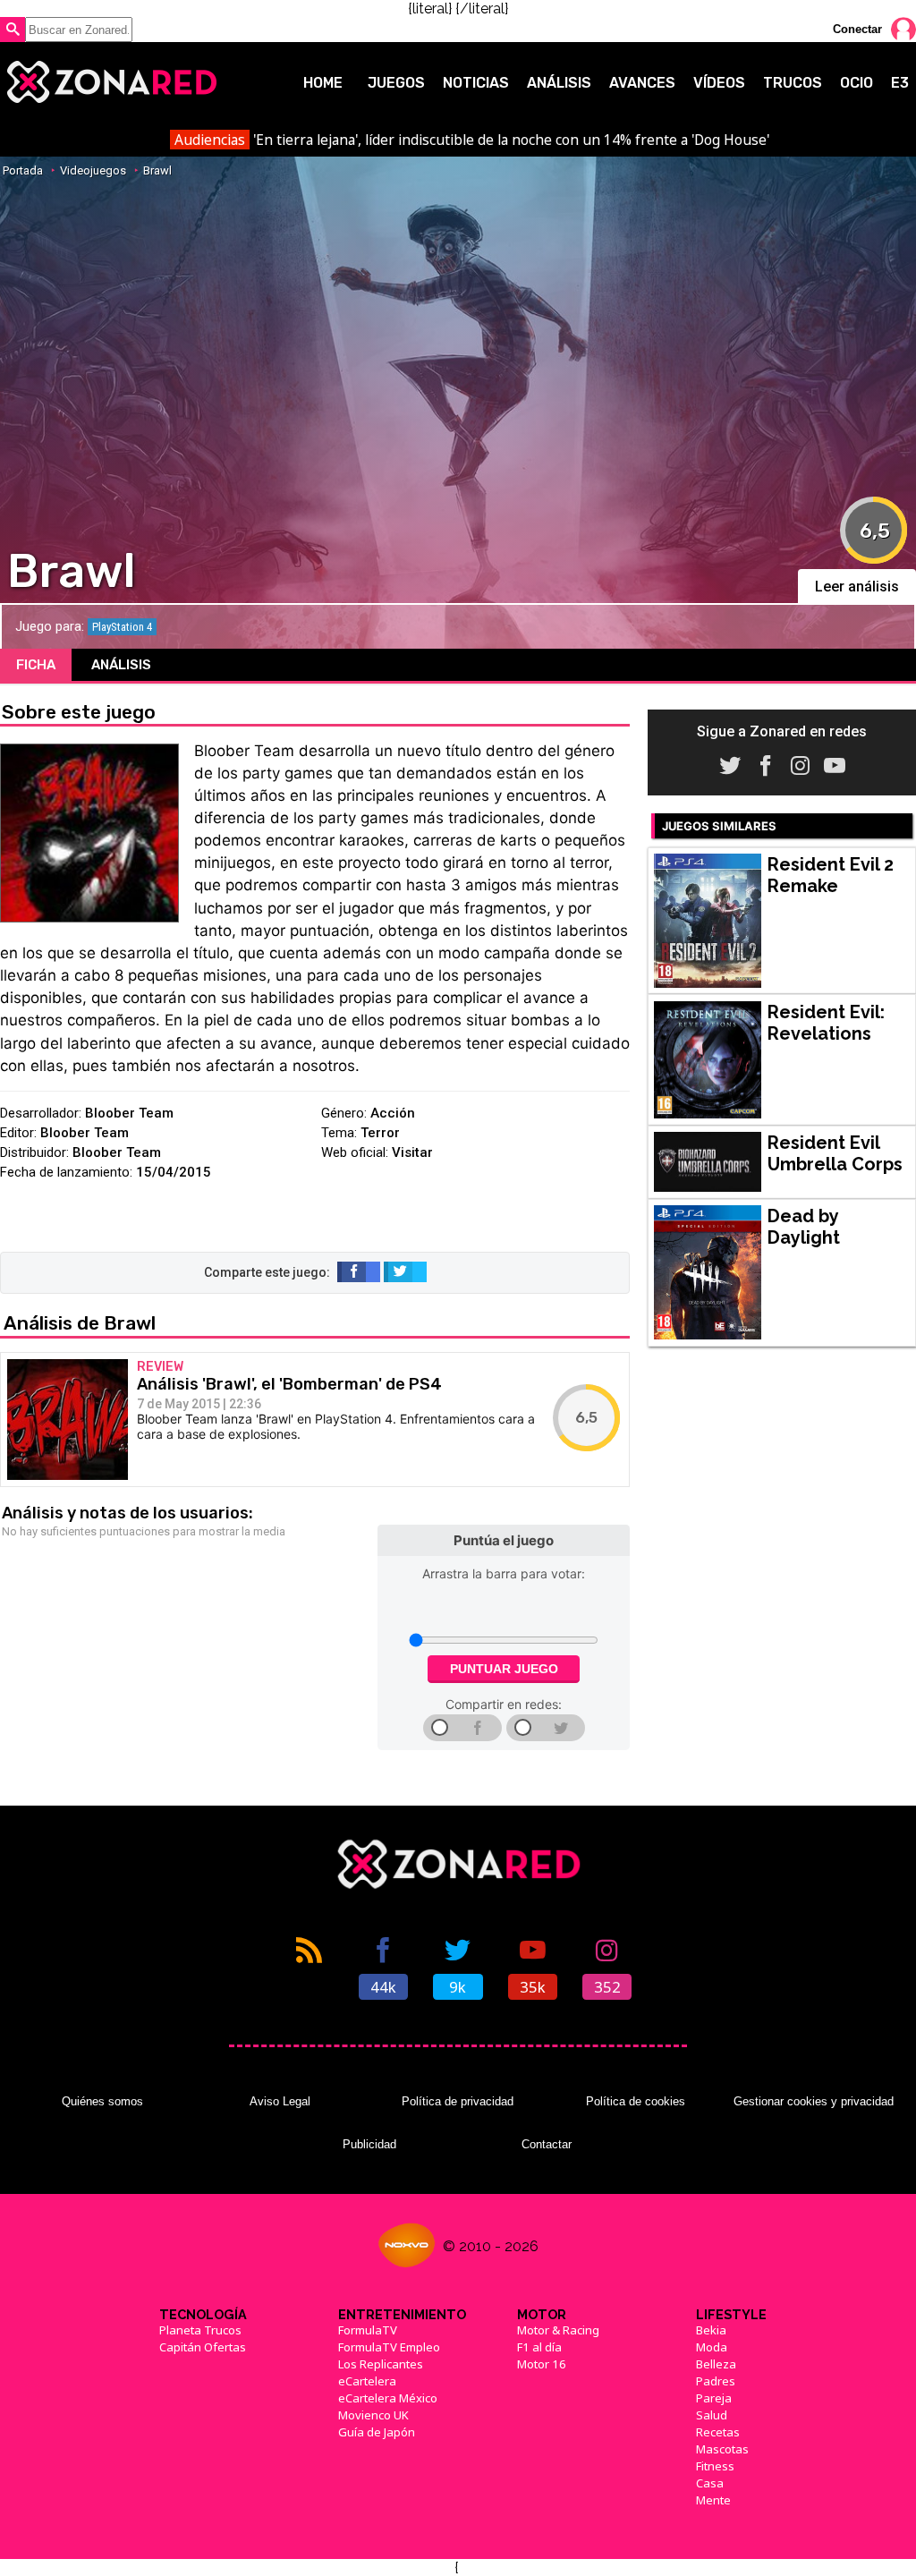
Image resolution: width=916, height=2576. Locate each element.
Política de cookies (636, 2101)
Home (323, 83)
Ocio (857, 83)
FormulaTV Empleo (389, 2347)
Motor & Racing (558, 2330)
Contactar (547, 2144)
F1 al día (539, 2347)
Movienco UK (373, 2415)
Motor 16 (542, 2364)
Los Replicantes (381, 2364)
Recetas (718, 2432)
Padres (716, 2381)
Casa (710, 2483)
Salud (712, 2415)
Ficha (36, 665)
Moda (712, 2347)
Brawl (157, 170)
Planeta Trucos (200, 2330)
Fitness (715, 2466)
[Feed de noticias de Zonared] (309, 1967)
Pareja (714, 2398)
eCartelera (367, 2381)
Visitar (412, 1152)
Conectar (857, 29)
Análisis (559, 83)
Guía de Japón (377, 2432)
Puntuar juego (504, 1669)
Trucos (793, 83)
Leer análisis (857, 587)
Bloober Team (129, 1113)
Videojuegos (93, 170)
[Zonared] (110, 82)
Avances (642, 83)
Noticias (476, 83)
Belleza (716, 2364)
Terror (380, 1133)
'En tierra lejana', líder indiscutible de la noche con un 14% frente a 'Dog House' (471, 140)
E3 (900, 83)
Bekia (711, 2330)
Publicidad (369, 2144)
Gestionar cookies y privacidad (814, 2101)
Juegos (396, 83)
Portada (23, 170)
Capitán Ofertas (203, 2347)
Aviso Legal (280, 2101)
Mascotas (722, 2449)
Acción (393, 1113)
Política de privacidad (458, 2101)
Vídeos (719, 83)
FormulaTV (368, 2330)
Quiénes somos (102, 2101)
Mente (713, 2500)
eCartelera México (388, 2398)
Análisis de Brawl (80, 1323)
